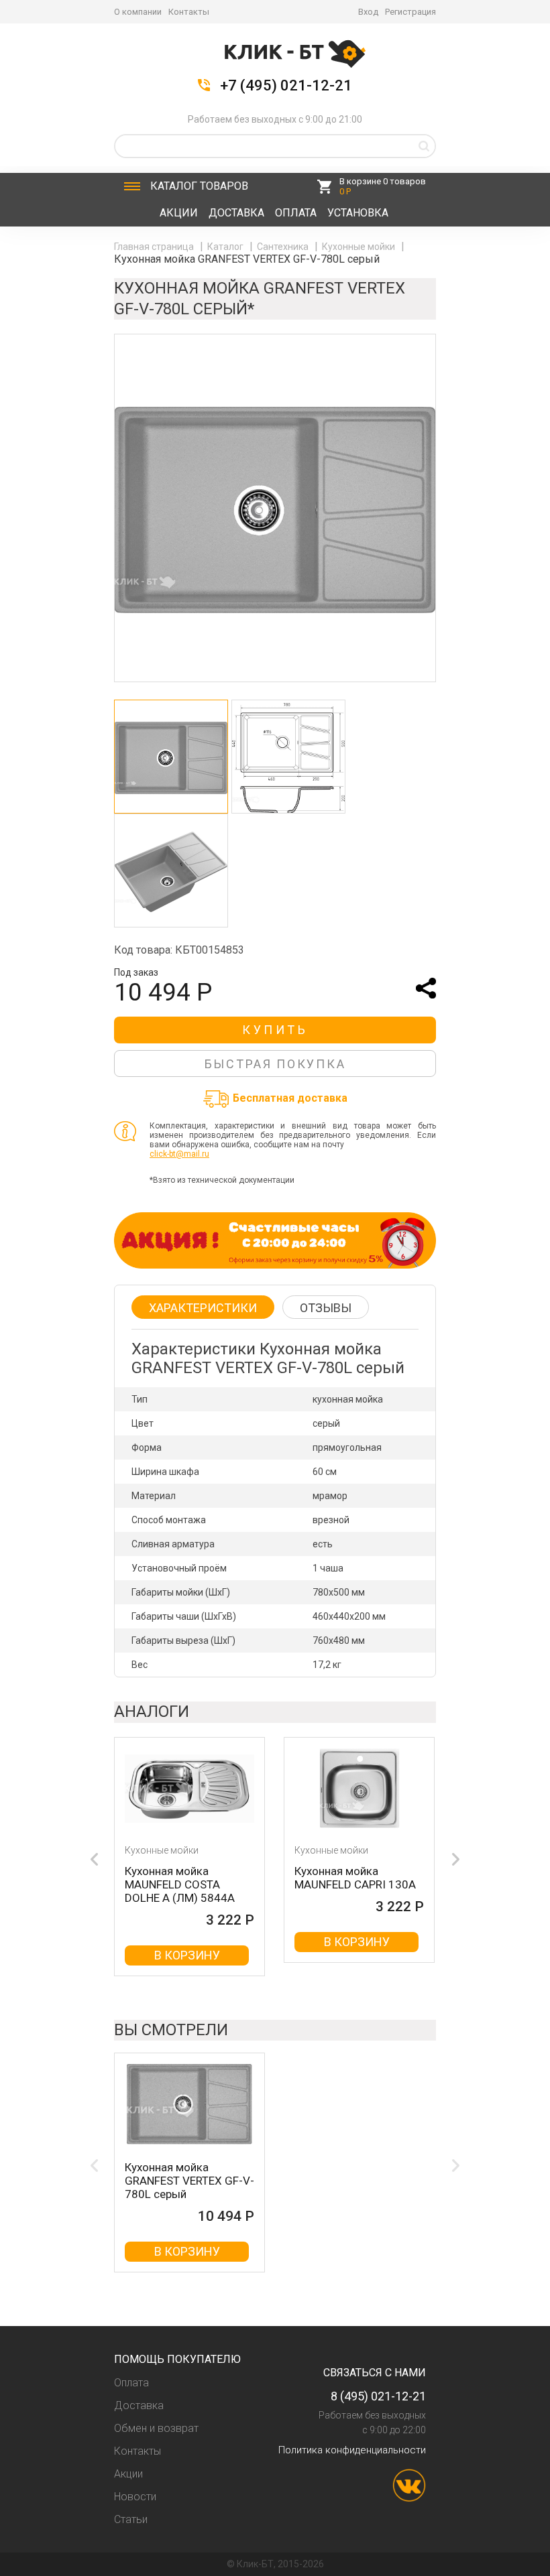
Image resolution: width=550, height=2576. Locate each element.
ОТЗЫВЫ (326, 1308)
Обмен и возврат (156, 2428)
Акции (179, 213)
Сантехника (284, 247)
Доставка (236, 213)
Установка (358, 213)
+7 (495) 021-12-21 (286, 86)
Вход (368, 12)
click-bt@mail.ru (179, 1154)
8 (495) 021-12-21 (378, 2396)
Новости (135, 2497)
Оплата (296, 213)
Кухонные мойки (360, 247)
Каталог (199, 186)
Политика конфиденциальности (352, 2450)
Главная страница (155, 247)
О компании (138, 12)
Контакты (189, 12)
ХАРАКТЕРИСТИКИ (203, 1308)
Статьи (131, 2519)
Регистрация (410, 12)
